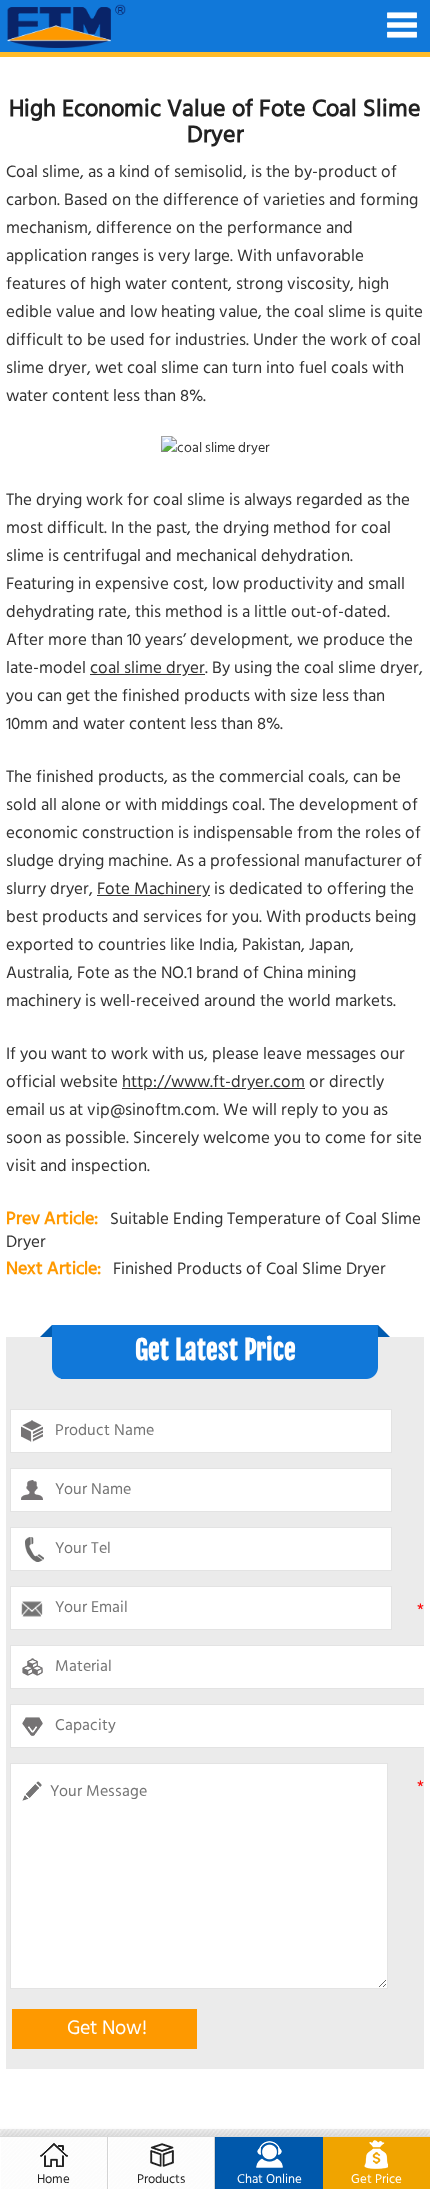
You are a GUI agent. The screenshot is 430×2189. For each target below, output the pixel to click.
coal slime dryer (147, 668)
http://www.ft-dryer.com (213, 1082)
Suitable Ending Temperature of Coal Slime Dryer (213, 1231)
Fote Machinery (153, 889)
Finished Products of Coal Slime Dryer (249, 1269)
